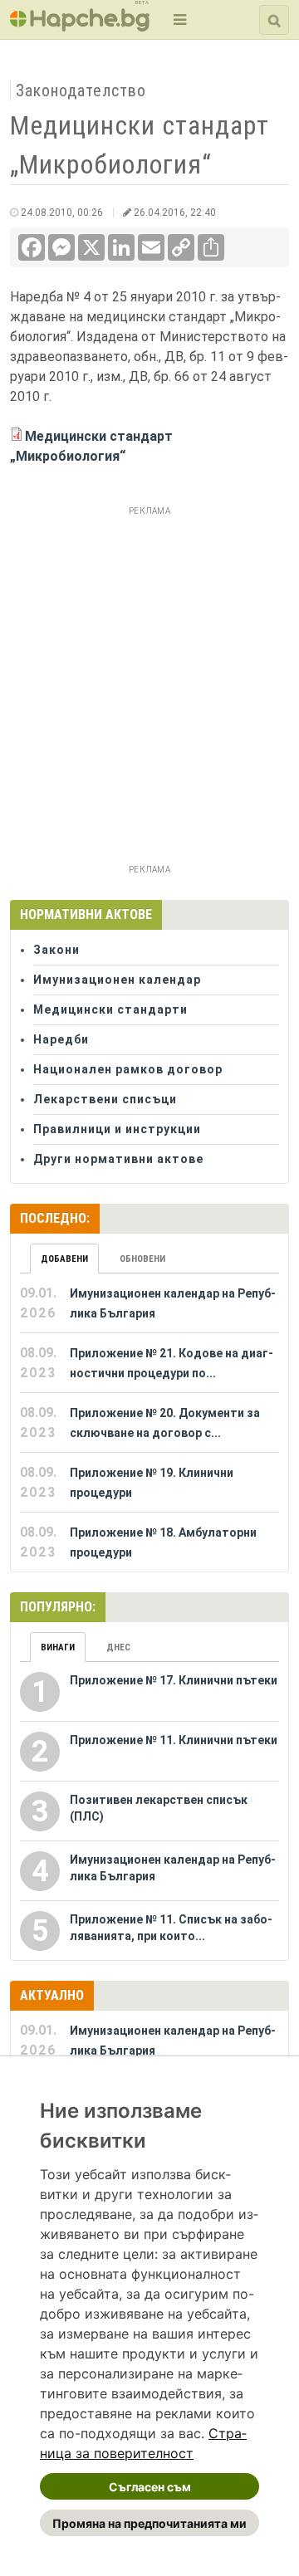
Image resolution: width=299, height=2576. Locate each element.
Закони (56, 950)
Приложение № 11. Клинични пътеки (174, 1740)
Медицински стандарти (110, 1009)
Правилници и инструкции (117, 1129)
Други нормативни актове (118, 1159)
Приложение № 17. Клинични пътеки (174, 1680)
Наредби (61, 1039)
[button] (178, 20)
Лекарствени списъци (105, 1099)
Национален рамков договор (128, 1069)
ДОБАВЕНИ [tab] (64, 1259)
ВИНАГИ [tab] (58, 1647)
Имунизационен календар (117, 980)
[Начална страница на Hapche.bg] (80, 26)
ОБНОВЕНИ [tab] (142, 1259)
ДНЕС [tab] (118, 1647)
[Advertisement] (149, 671)
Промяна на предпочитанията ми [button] (149, 2523)
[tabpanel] (149, 1423)
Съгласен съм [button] (150, 2487)
